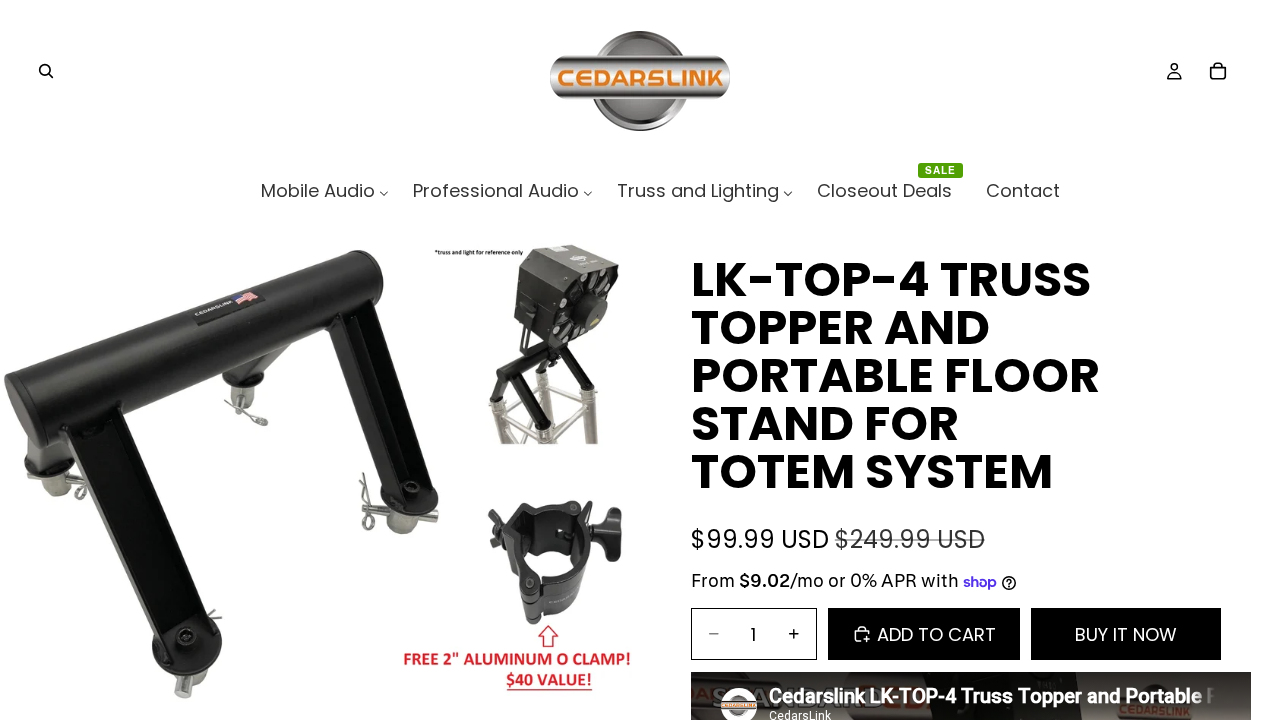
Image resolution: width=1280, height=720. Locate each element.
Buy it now (1126, 634)
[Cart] (1218, 71)
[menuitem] (325, 190)
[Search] (46, 71)
